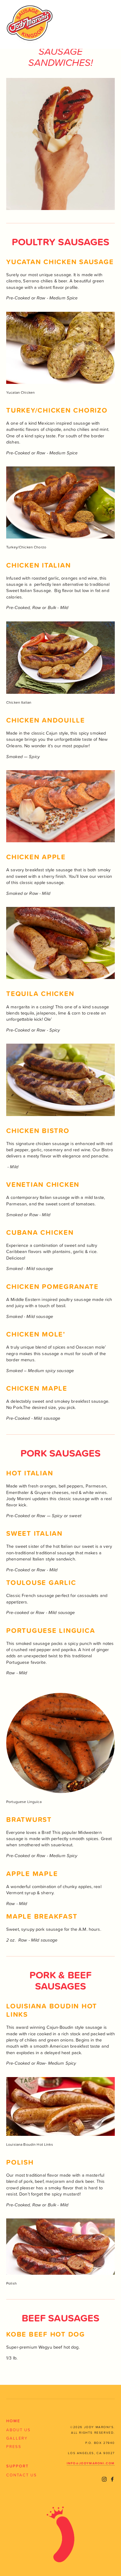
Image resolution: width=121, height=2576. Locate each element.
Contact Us (22, 2475)
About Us (18, 2430)
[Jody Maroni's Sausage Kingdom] (104, 2479)
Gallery (17, 2438)
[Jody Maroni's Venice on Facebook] (112, 2479)
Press (14, 2446)
